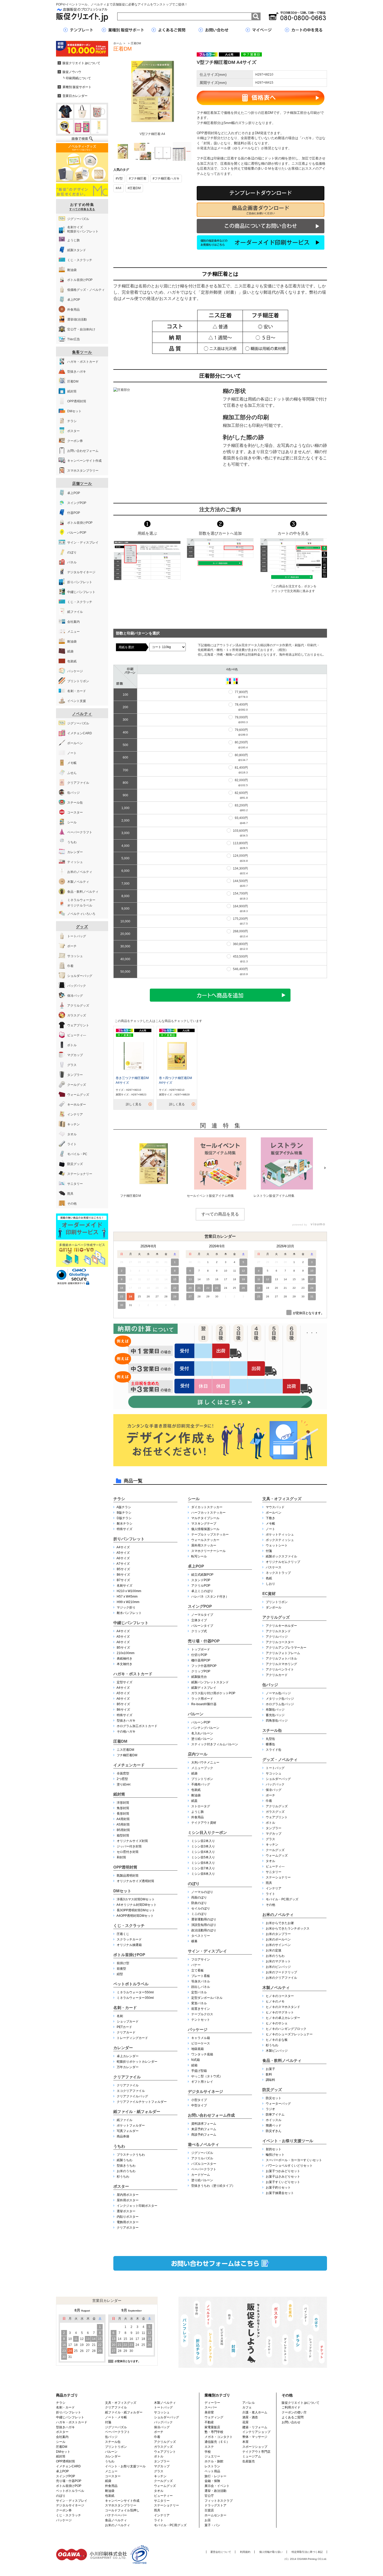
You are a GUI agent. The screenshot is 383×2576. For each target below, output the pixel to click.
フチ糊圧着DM (127, 1755)
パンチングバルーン (205, 1728)
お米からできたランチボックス (288, 1928)
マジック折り (126, 1607)
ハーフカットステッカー (208, 1513)
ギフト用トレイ (202, 2082)
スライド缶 (274, 1750)
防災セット (274, 2098)
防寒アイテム (275, 2115)
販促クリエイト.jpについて (301, 2403)
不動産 (209, 2422)
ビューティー (163, 2496)
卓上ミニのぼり (202, 1591)
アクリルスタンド (278, 1631)
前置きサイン (201, 2009)
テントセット (201, 2020)
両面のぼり (199, 1897)
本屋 (245, 2442)
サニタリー (274, 1872)
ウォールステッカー (205, 1540)
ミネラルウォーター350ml (135, 1998)
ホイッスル (274, 2120)
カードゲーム (201, 2175)
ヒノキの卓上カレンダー (283, 2018)
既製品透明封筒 (128, 1876)
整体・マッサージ (255, 2437)
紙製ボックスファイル (281, 1556)
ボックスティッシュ (280, 1540)
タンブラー (274, 1828)
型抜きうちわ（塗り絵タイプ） (213, 2186)
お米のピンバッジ (278, 1967)
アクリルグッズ (276, 1617)
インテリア (274, 1888)
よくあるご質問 (293, 2417)
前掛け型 (123, 1963)
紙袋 (194, 1773)
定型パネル (199, 1992)
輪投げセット (275, 2155)
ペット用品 (212, 2471)
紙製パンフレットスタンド (210, 1682)
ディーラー (212, 2403)
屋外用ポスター (128, 2200)
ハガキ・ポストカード (133, 1674)
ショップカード (128, 2022)
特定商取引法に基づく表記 (307, 2552)
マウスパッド (275, 1507)
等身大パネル (201, 1981)
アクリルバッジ (277, 1637)
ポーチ (270, 1795)
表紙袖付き (125, 1659)
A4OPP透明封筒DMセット (135, 1916)
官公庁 (209, 2496)
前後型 (121, 1969)
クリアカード (126, 2032)
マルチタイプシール (205, 1518)
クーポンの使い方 (294, 2412)
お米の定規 (274, 1950)
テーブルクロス (202, 2014)
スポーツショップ (255, 2447)
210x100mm (126, 1653)
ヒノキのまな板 (277, 2040)
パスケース (274, 1567)
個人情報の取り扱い (271, 2552)
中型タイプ (199, 2105)
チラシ (119, 1499)
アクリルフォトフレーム (283, 1653)
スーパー (211, 2407)
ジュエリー (212, 2456)
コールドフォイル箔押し (122, 2510)
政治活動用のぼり (204, 1930)
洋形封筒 (123, 1803)
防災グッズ (272, 2090)
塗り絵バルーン (202, 1739)
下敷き (270, 1518)
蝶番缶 (270, 1744)
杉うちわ (123, 2177)
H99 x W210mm (128, 1602)
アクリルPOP (201, 1586)
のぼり (194, 1884)
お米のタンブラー (278, 1934)
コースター (113, 2476)
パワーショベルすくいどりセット (289, 2166)
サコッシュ (274, 1773)
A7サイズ (123, 1564)
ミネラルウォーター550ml (135, 1992)
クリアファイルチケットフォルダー (142, 2102)
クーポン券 (64, 2510)
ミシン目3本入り (203, 1846)
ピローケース (201, 2043)
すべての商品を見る (220, 1214)
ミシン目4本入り (203, 1852)
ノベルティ (82, 714)
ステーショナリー (278, 1877)
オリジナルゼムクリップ (283, 1562)
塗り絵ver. (124, 1784)
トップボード (201, 1649)
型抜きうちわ (126, 2166)
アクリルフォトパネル (281, 1659)
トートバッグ (275, 1768)
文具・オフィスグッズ (282, 1499)
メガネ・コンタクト (219, 2437)
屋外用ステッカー (204, 1545)
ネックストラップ (278, 1573)
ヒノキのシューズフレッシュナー (289, 2034)
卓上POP (196, 1566)
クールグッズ (275, 1850)
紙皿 (194, 1801)
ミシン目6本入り (203, 1863)
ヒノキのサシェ (277, 2023)
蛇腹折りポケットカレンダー (137, 2062)
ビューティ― (275, 1866)
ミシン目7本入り (203, 1868)
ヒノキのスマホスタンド (283, 2007)
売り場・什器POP (204, 1641)
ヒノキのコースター (280, 1996)
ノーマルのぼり (202, 1892)
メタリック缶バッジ (280, 1699)
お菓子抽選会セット (280, 2193)
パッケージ (198, 2029)
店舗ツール (82, 483)
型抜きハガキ (126, 1721)
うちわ (119, 2146)
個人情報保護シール (205, 1529)
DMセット (122, 1891)
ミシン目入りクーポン (207, 1832)
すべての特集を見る (82, 209)
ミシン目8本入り (203, 1874)
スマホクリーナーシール (208, 1551)
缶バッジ (270, 1685)
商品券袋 (123, 2136)
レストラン (212, 2466)
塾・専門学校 (214, 2432)
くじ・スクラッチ (129, 1925)
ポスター (121, 2186)
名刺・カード (125, 2008)
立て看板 (197, 1970)
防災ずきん (274, 2131)
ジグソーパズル (202, 2153)
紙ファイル (125, 2120)
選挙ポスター (126, 2211)
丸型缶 (270, 1739)
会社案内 (62, 2437)
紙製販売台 (199, 1677)
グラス (270, 1839)
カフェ (247, 2407)
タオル (270, 1861)
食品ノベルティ (116, 2520)
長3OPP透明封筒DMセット (136, 1910)
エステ (209, 2447)
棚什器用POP (201, 1660)
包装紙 (196, 1790)
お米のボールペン (278, 1939)
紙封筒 (119, 1794)
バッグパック (275, 1784)
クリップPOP (201, 1671)
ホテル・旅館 (214, 2461)
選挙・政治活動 (215, 2491)
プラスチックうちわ (131, 2155)
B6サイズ (123, 1575)
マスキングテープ (204, 1524)
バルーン (196, 1714)
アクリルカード (277, 1675)
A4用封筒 (123, 1819)
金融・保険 (212, 2481)
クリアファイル (127, 2077)
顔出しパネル (201, 1987)
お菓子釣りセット (278, 2187)
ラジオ (270, 2109)
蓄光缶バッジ (275, 1715)
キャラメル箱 (201, 2038)
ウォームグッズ (277, 1856)
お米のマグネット (278, 1961)
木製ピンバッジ (277, 2051)
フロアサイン (201, 1959)
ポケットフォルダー (131, 2125)
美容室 (209, 2412)
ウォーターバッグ (278, 2104)
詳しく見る (134, 1104)
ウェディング (214, 2417)
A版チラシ (124, 1507)
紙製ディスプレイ (204, 1688)
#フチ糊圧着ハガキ (166, 178)
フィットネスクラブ (219, 2501)
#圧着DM (134, 188)
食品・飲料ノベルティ (282, 2060)
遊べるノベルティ (203, 2144)
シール (194, 1499)
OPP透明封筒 (125, 1867)
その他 (270, 1905)
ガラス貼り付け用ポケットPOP (213, 1693)
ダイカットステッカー (207, 1507)
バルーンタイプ (202, 1626)
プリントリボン (202, 1779)
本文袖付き (125, 1664)
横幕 (194, 1941)
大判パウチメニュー (205, 1762)
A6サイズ (123, 1558)
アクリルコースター (280, 1642)
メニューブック (202, 1768)
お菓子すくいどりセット (283, 2182)
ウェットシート (277, 1545)
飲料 (269, 2074)
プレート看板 (201, 1976)
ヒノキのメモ (275, 2001)
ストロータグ (201, 1806)
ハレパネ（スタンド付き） (210, 1597)
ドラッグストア (215, 2505)
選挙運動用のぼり (204, 1919)
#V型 (119, 178)
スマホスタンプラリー (121, 2505)
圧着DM (136, 43)
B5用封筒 (123, 1830)
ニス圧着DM (125, 1750)
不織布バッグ (201, 1784)
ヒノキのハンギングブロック (286, 2029)
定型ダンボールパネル (207, 1998)
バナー (196, 1965)
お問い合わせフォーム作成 (211, 2115)
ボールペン (274, 1513)
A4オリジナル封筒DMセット (137, 1905)
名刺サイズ (125, 1586)
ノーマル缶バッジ (278, 1693)
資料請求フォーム (204, 2124)
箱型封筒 (123, 1835)
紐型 (120, 1974)
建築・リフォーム (255, 2427)
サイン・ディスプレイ (207, 1951)
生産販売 (249, 2461)
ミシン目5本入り (203, 1857)
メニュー (111, 2471)
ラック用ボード (202, 1699)
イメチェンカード (129, 1765)
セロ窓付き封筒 (128, 1852)
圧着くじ (123, 1934)
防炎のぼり (199, 1903)
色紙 (269, 1578)
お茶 (208, 2520)
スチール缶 (272, 1730)
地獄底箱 (197, 2049)
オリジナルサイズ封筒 (132, 1841)
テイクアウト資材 (204, 1823)
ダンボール (274, 1607)
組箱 (194, 2065)
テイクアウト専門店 (256, 2452)
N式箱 (196, 2060)
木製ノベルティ (276, 1988)
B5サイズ (123, 1569)
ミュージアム (252, 2456)
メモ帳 (270, 1524)
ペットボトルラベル (131, 1984)
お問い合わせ (291, 2422)
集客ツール (82, 352)
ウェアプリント (277, 1817)
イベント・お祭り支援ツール (288, 2141)
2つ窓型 (122, 1779)
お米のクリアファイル (281, 1978)
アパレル (249, 2403)
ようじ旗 (197, 1812)
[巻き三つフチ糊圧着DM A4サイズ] (134, 1056)
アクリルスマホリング (281, 1664)
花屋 (245, 2422)
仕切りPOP (199, 1655)
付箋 (269, 1551)
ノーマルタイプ (202, 1615)
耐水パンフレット (129, 1613)
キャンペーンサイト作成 (122, 2501)
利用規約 (245, 2552)
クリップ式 (199, 1631)
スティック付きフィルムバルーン (215, 1744)
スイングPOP (200, 1606)
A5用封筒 (123, 1825)
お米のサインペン (278, 1945)
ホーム (118, 43)
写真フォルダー (128, 2131)
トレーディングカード (132, 2038)
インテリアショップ (256, 2432)
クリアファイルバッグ (132, 2096)
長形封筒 (123, 1814)
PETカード (124, 2027)
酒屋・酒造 (250, 2417)
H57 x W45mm (127, 1597)
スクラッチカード (129, 1939)
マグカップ (274, 1834)
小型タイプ (199, 2100)
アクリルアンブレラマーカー (286, 1648)
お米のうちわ (126, 2171)
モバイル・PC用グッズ (282, 1899)
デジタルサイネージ (205, 2091)
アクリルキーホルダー (281, 1626)
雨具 (269, 1883)
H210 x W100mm (129, 1591)
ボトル (270, 1823)
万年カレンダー (128, 2067)
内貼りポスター (128, 2217)
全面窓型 (123, 1773)
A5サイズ (123, 1553)
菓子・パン (212, 2525)
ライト (270, 1894)
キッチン (272, 1845)
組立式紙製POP (202, 1575)
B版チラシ (124, 1513)
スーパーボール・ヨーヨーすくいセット (294, 2160)
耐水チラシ (125, 1524)
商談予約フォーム (204, 2135)
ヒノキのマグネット (280, 2012)
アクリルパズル (202, 2158)
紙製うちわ (125, 2160)
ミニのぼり (199, 1914)
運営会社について (221, 2552)
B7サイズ (123, 1580)
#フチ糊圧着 (138, 178)
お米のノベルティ (278, 1915)
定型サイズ (125, 1682)
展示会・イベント (217, 2486)
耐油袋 (196, 1795)
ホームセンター (215, 2515)
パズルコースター (204, 2164)
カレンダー (123, 2048)
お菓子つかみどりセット (283, 2171)
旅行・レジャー (215, 2476)
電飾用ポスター (128, 2222)
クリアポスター (128, 2228)
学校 (208, 2452)
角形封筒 (123, 1808)
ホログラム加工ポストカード (137, 1726)
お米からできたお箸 (280, 1923)
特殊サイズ (125, 1529)
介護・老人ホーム (255, 2412)
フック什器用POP (204, 1666)
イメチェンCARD (68, 2466)
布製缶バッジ (275, 1710)
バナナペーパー (116, 2515)
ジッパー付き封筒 (129, 1846)
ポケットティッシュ (280, 1534)
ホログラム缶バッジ (280, 1704)
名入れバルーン (202, 1733)
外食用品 (197, 1817)
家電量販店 (212, 2427)
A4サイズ (123, 1547)
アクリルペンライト (280, 1669)
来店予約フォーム (204, 2129)
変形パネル (199, 2003)
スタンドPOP (201, 1580)
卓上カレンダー (128, 2056)
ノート (270, 1529)
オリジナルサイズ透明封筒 (135, 1881)
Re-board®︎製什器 (204, 1704)
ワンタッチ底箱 (202, 2054)
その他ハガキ (126, 1731)
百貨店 (209, 2510)
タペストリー (201, 1936)
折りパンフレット (129, 1539)
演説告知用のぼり (204, 1925)
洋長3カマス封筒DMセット (136, 1899)
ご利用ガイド (291, 2407)
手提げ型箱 (199, 2071)
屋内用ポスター (128, 2195)
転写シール (199, 1556)
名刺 (120, 2016)
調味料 (270, 2080)
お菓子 (270, 2069)
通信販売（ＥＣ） (217, 2442)
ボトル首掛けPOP (129, 1955)
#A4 (119, 188)
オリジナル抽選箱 (129, 1945)
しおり (270, 1584)
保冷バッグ (274, 1790)
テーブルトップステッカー (210, 1534)
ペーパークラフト (204, 2169)
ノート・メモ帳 (116, 2417)
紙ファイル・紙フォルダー (137, 2112)
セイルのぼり (201, 1908)
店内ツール (198, 1754)
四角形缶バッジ (277, 1721)
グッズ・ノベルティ (280, 1760)
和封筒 (121, 1857)
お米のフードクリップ (281, 1972)
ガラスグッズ (275, 1812)
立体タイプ (199, 1620)
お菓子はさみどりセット (283, 2177)
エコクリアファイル (131, 2091)
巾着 (269, 1801)
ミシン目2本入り (203, 1841)
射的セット (274, 2149)
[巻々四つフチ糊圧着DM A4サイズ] (177, 1056)
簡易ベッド (274, 2125)
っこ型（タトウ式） (207, 2076)
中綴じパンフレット (131, 1623)
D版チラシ (124, 1518)
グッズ (82, 927)
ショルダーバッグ (278, 1779)
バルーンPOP (201, 1722)
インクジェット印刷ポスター (137, 2206)
